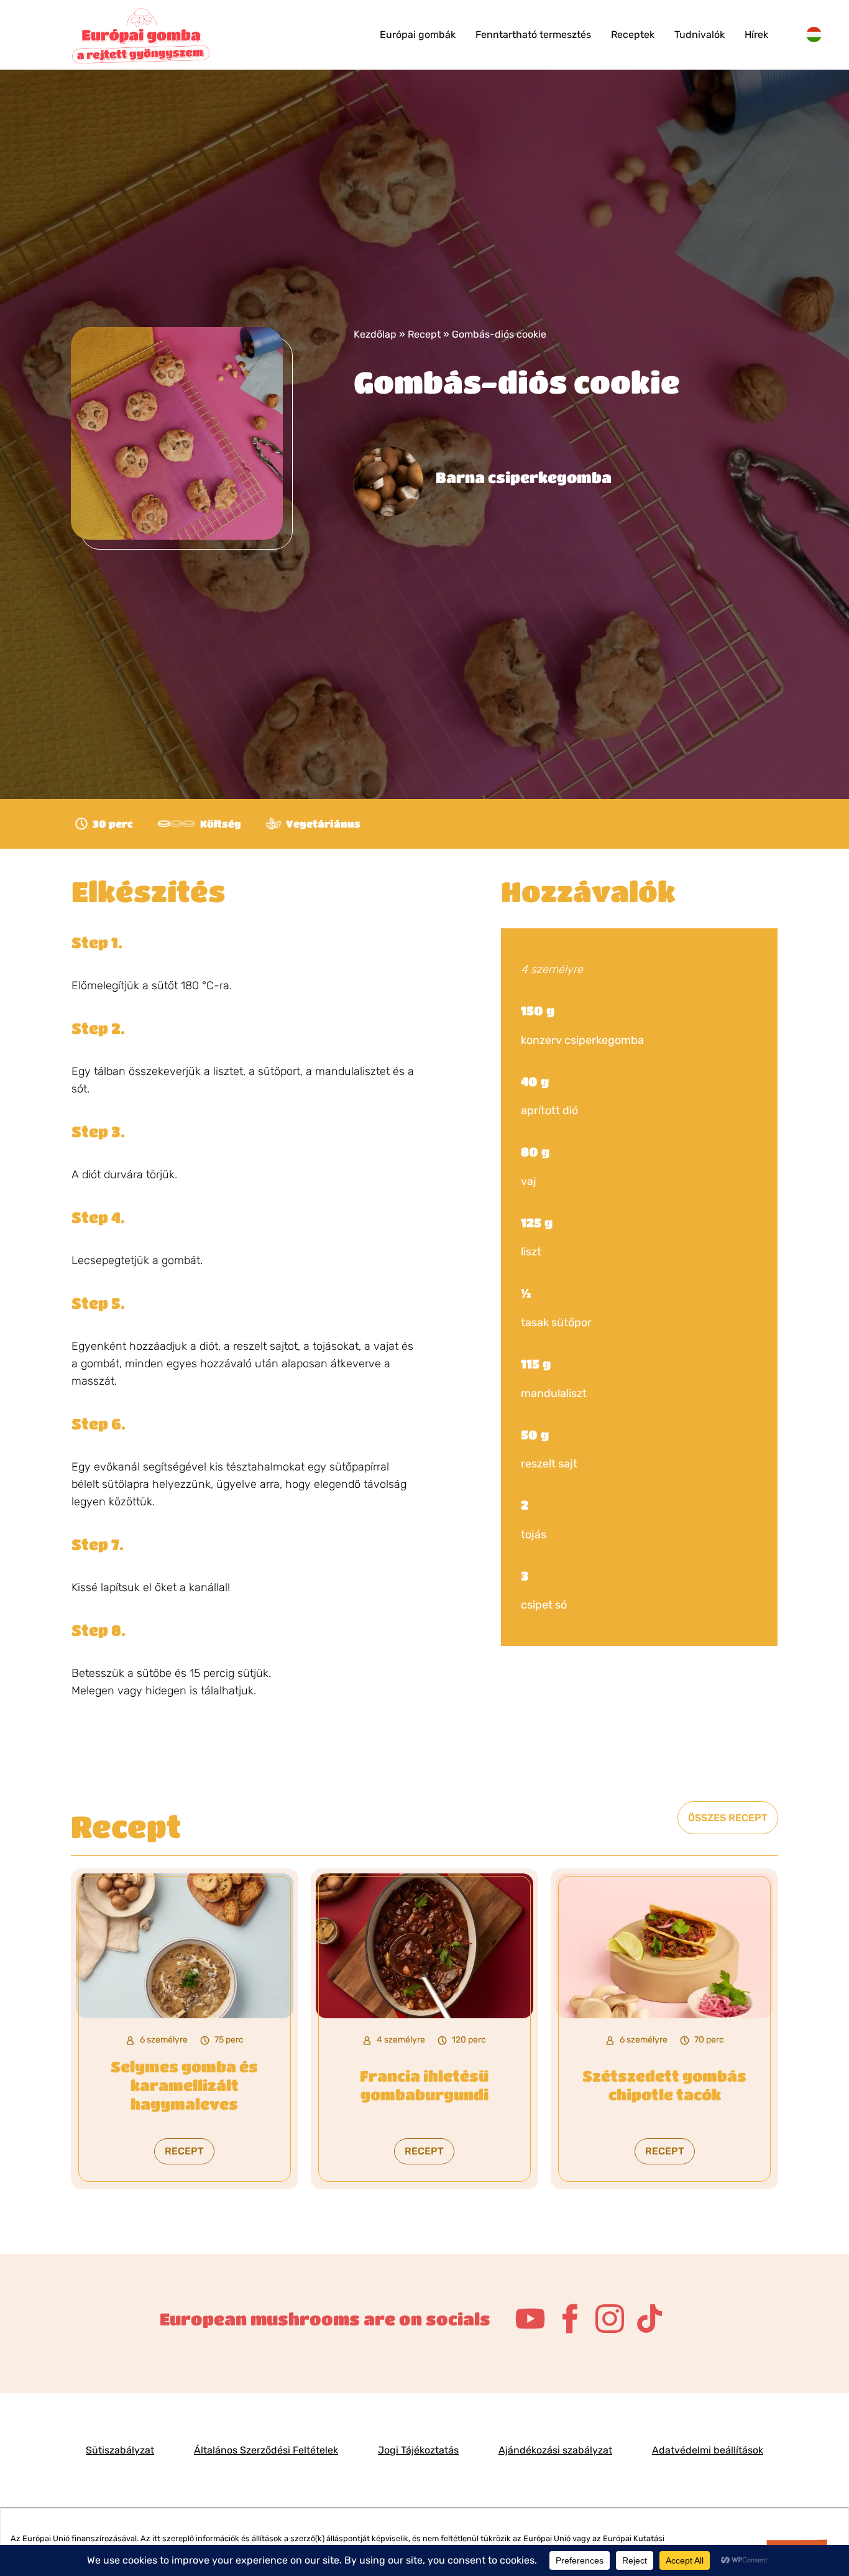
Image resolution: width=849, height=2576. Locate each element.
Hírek (756, 35)
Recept (424, 334)
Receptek (633, 35)
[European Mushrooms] (142, 35)
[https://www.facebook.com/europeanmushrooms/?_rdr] (570, 2319)
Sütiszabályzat (120, 2450)
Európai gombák (418, 35)
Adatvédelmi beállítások (708, 2450)
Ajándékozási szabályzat (555, 2450)
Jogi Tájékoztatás (418, 2450)
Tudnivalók (700, 35)
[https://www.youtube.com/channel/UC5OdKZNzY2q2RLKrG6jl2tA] (530, 2319)
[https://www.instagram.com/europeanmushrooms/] (610, 2319)
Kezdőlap (375, 334)
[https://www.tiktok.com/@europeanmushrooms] (649, 2319)
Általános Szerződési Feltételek (266, 2450)
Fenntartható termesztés (533, 35)
